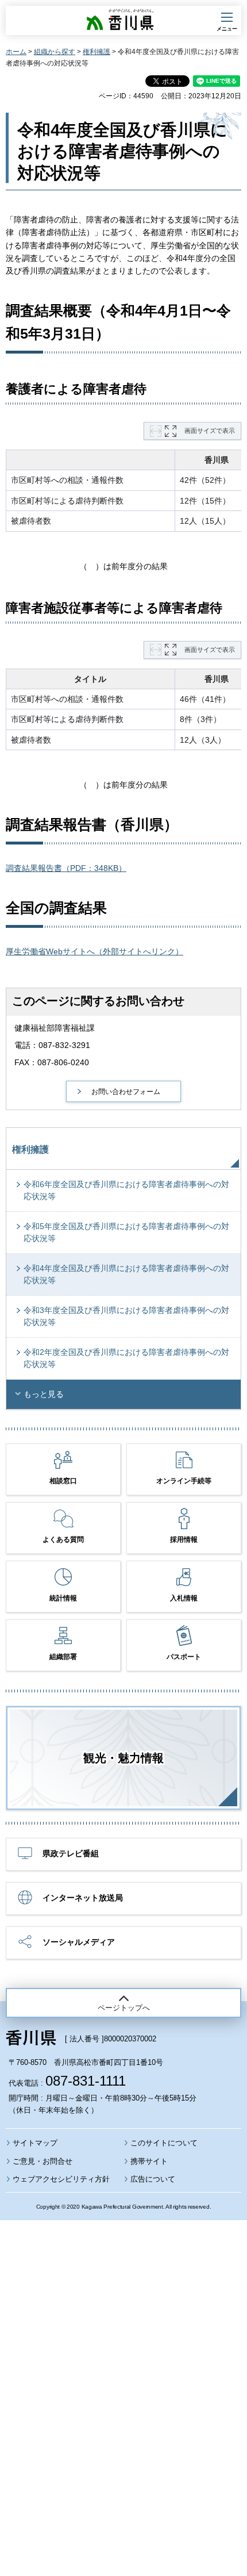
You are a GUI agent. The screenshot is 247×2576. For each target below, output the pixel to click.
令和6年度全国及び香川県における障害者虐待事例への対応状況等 (126, 1190)
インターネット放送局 (83, 1898)
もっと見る (44, 1394)
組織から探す (55, 52)
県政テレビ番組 (71, 1853)
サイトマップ (35, 2143)
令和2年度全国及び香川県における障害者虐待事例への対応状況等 (126, 1358)
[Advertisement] (123, 2367)
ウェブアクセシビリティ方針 (61, 2179)
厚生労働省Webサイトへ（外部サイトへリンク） (94, 951)
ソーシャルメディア (79, 1942)
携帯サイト (149, 2161)
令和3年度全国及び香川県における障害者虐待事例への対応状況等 (126, 1316)
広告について (153, 2179)
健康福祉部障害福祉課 (55, 1028)
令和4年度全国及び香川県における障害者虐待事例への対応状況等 (126, 1274)
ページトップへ (124, 2008)
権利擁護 (97, 52)
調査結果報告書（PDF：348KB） (66, 868)
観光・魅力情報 (123, 1758)
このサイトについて (164, 2143)
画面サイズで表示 (210, 431)
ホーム (16, 52)
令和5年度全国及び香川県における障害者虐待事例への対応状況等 (126, 1232)
